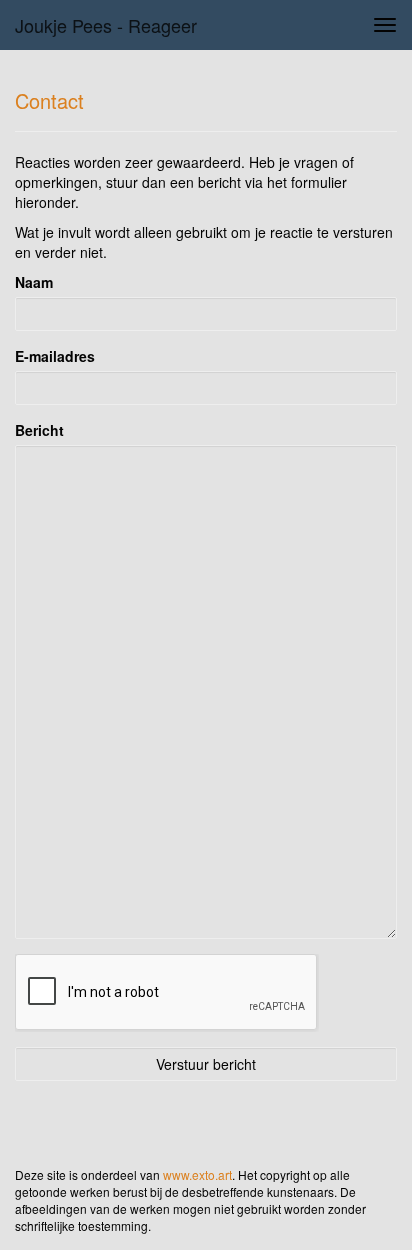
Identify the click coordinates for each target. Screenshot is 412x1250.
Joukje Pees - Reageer (106, 25)
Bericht (39, 430)
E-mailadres (55, 356)
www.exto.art (197, 1174)
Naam (34, 282)
